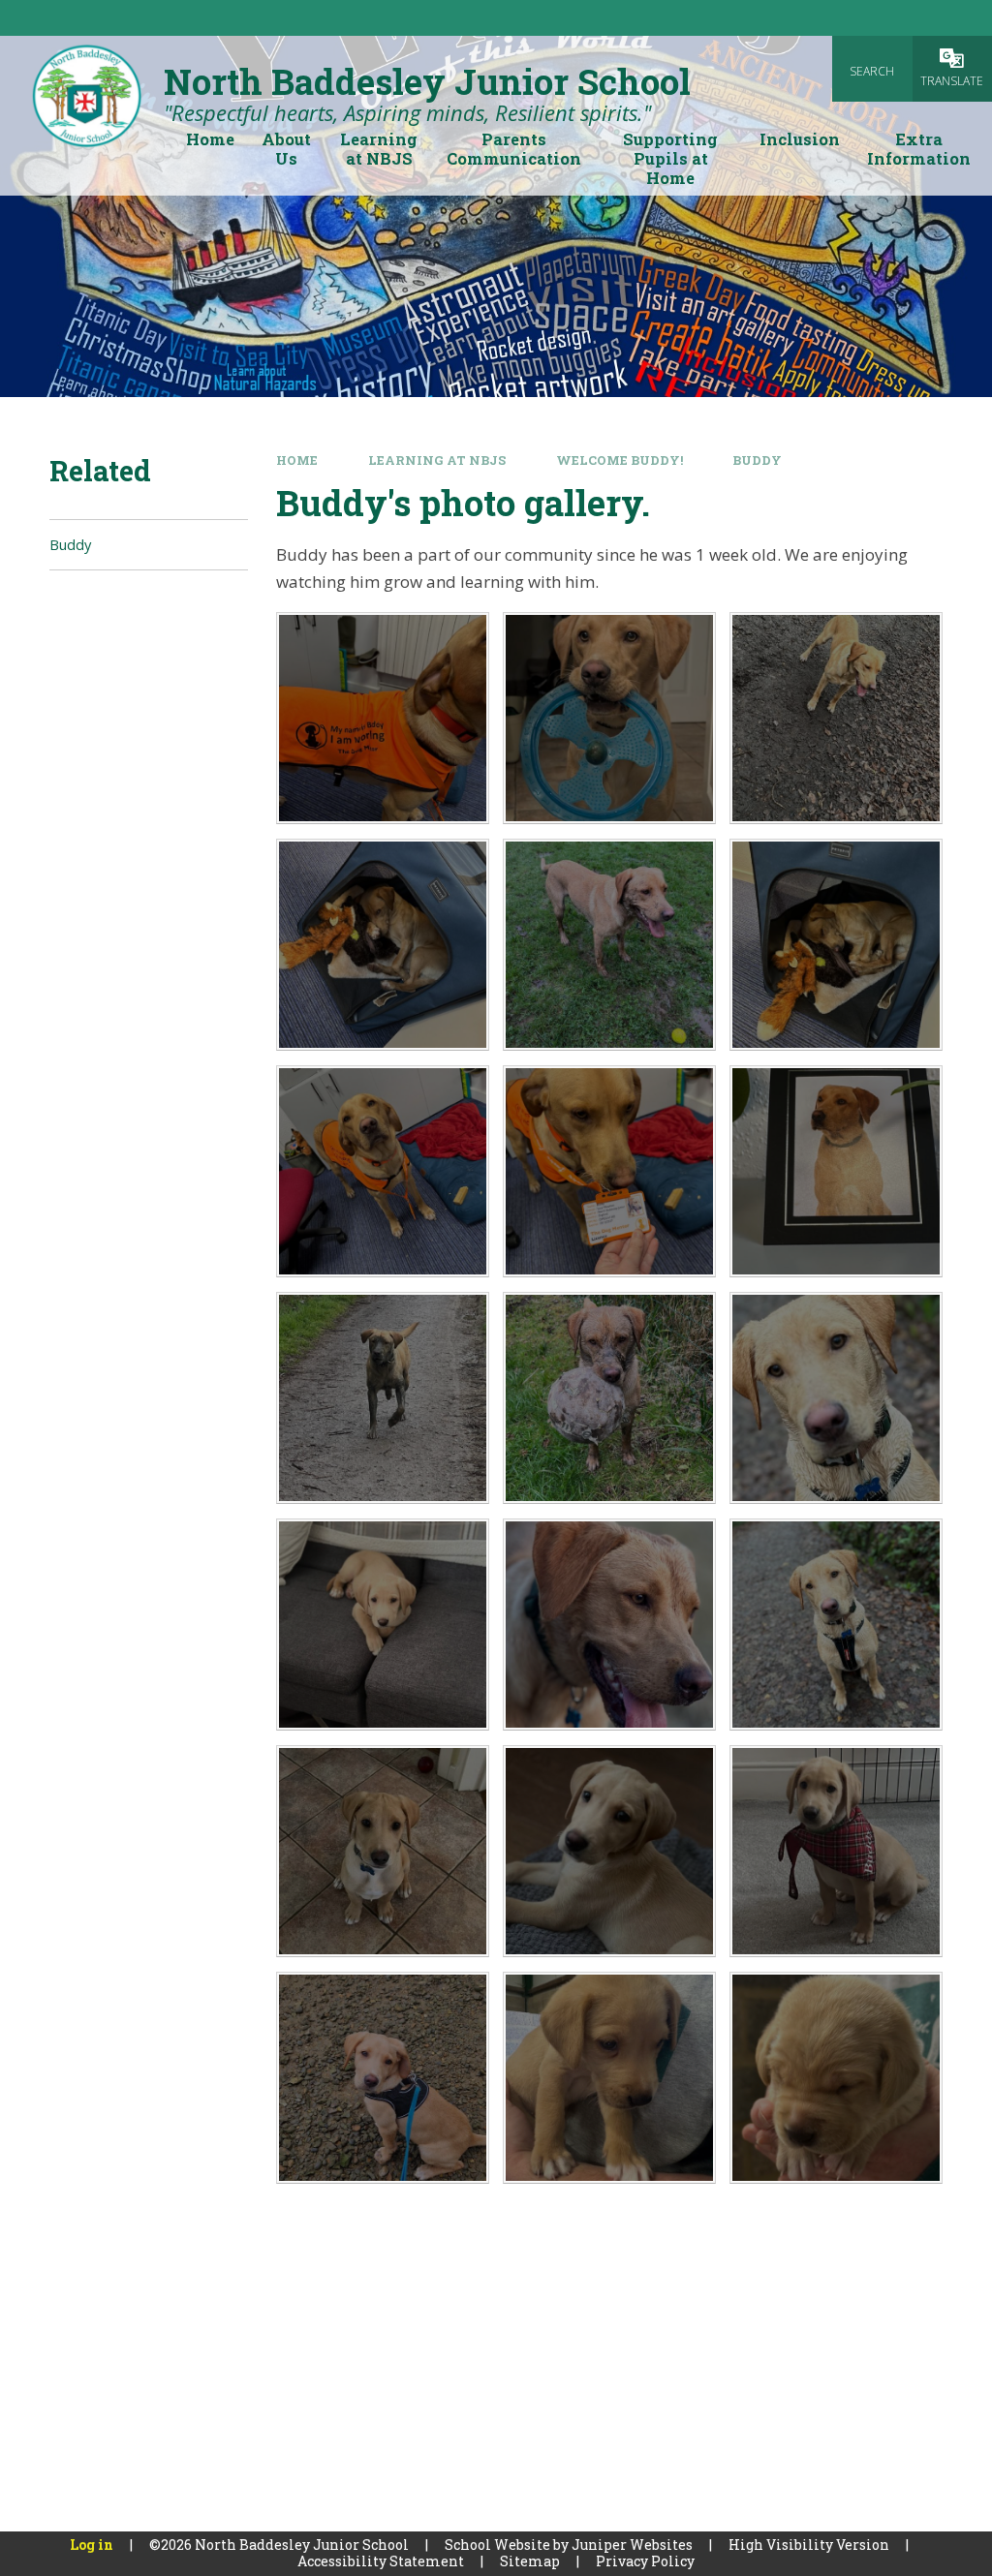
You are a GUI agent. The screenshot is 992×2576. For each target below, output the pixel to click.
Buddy (757, 460)
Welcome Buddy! (620, 460)
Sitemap (530, 2561)
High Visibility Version (809, 2545)
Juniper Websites (632, 2545)
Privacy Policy (645, 2561)
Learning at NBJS (437, 460)
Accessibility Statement (381, 2561)
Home (297, 460)
